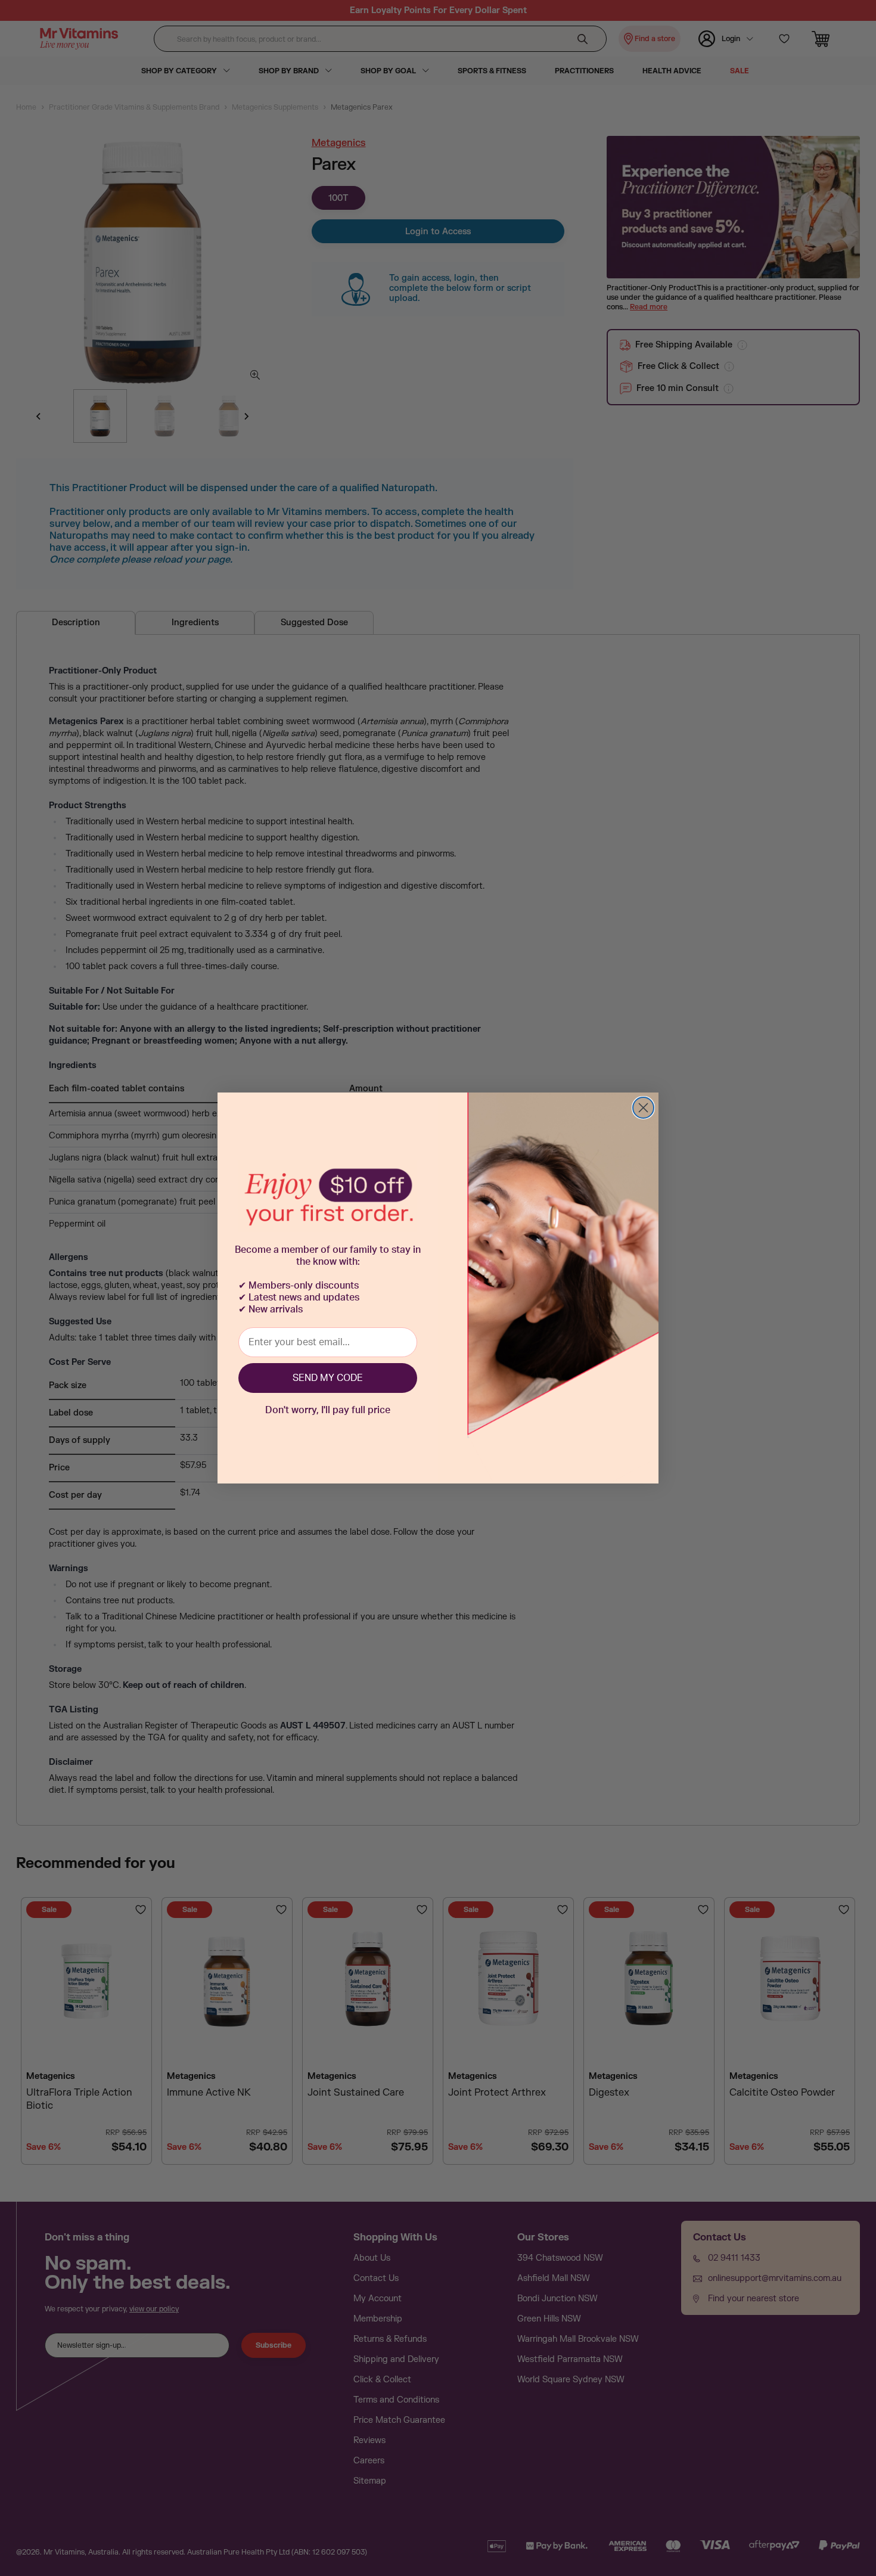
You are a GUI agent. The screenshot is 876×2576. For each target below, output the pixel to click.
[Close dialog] (643, 1108)
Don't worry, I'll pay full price (328, 1410)
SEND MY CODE (328, 1378)
